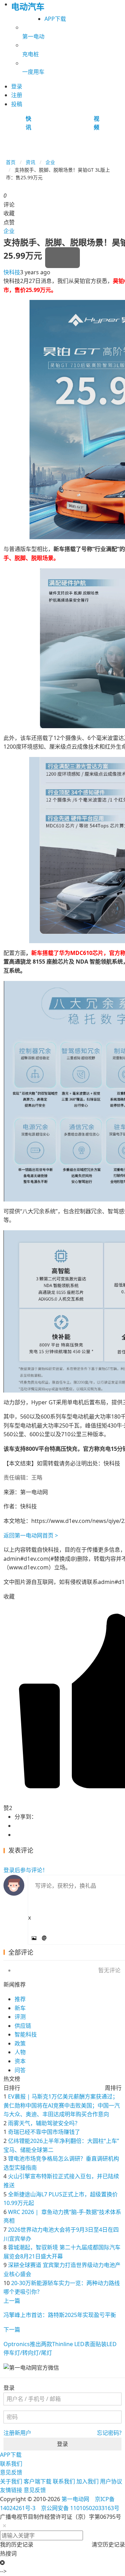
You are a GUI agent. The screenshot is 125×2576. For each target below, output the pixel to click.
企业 (50, 162)
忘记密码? (109, 2433)
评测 (20, 2017)
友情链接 (11, 2490)
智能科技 (26, 2034)
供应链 (23, 2026)
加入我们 (87, 2481)
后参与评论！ (26, 1870)
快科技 (12, 272)
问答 (20, 2070)
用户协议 (111, 2481)
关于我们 (11, 2481)
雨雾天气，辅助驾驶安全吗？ (44, 2123)
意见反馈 (11, 2472)
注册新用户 (17, 2433)
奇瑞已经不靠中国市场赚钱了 (44, 2132)
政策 (20, 2043)
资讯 (31, 162)
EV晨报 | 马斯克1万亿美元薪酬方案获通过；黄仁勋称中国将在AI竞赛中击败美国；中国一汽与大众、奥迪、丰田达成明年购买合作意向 (62, 2105)
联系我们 (11, 2464)
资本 (20, 2061)
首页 (11, 162)
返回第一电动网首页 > (31, 1535)
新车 (20, 2008)
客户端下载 (37, 2481)
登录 (62, 2444)
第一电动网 (75, 2499)
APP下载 (55, 19)
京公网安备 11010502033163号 (80, 2508)
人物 (20, 2052)
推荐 (20, 1999)
